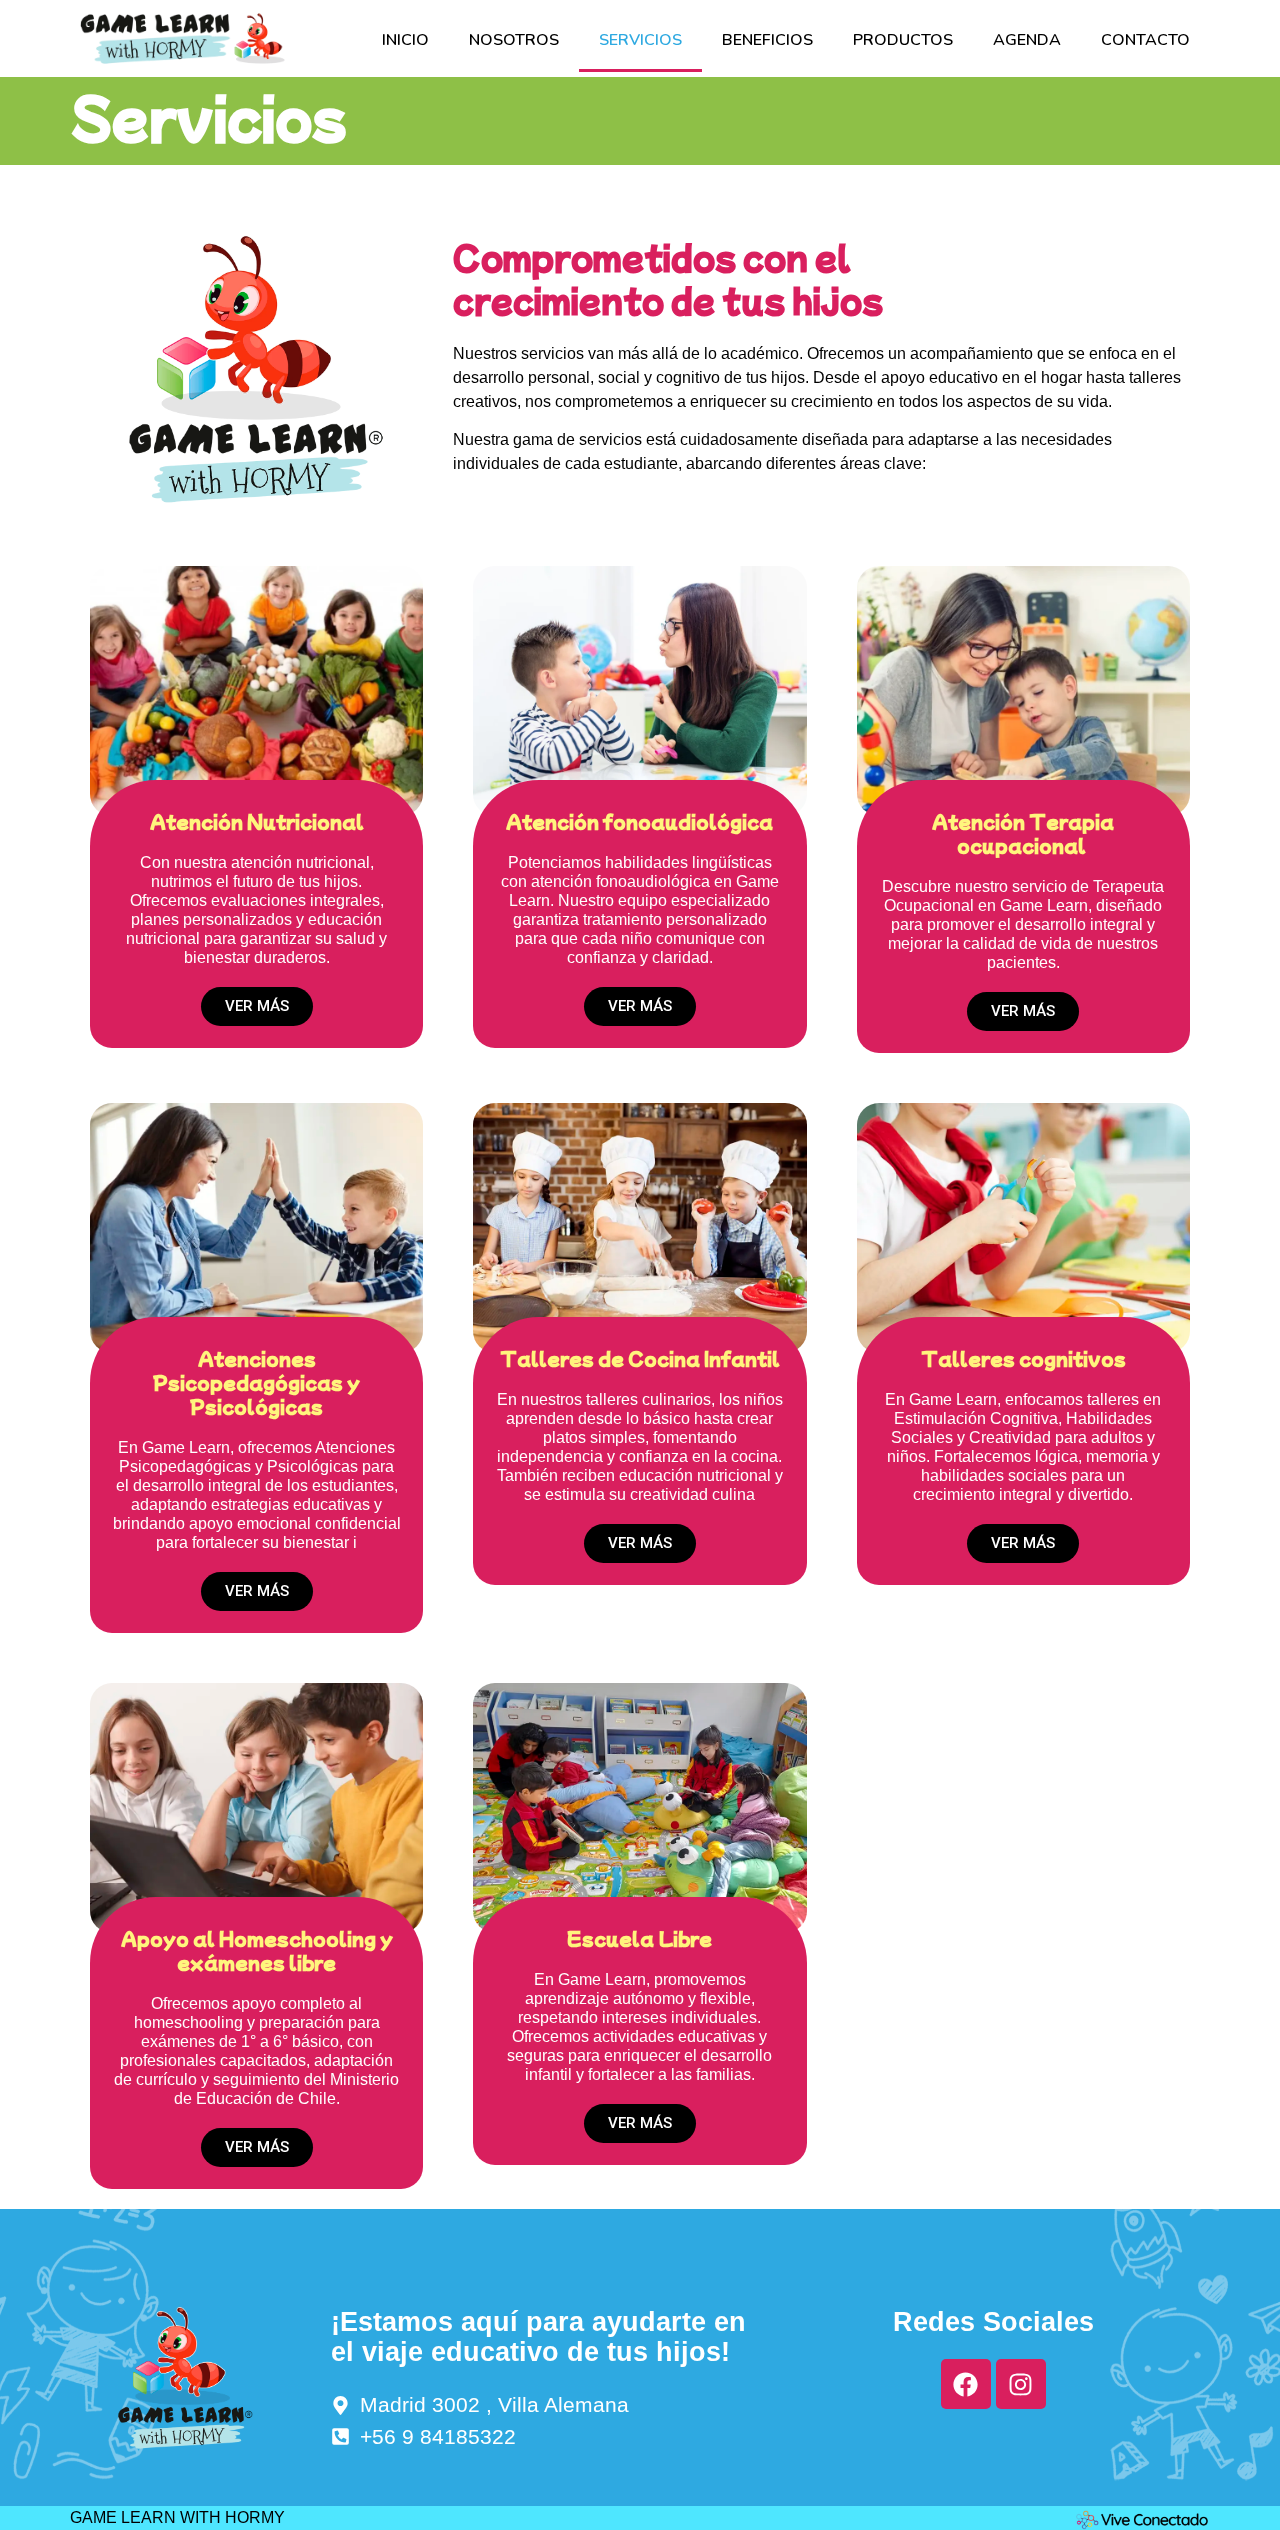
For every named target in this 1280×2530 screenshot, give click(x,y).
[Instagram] (1021, 2384)
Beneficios (767, 40)
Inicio (405, 40)
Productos (903, 40)
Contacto (1145, 40)
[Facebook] (966, 2384)
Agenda (1027, 40)
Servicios (640, 40)
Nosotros (514, 40)
